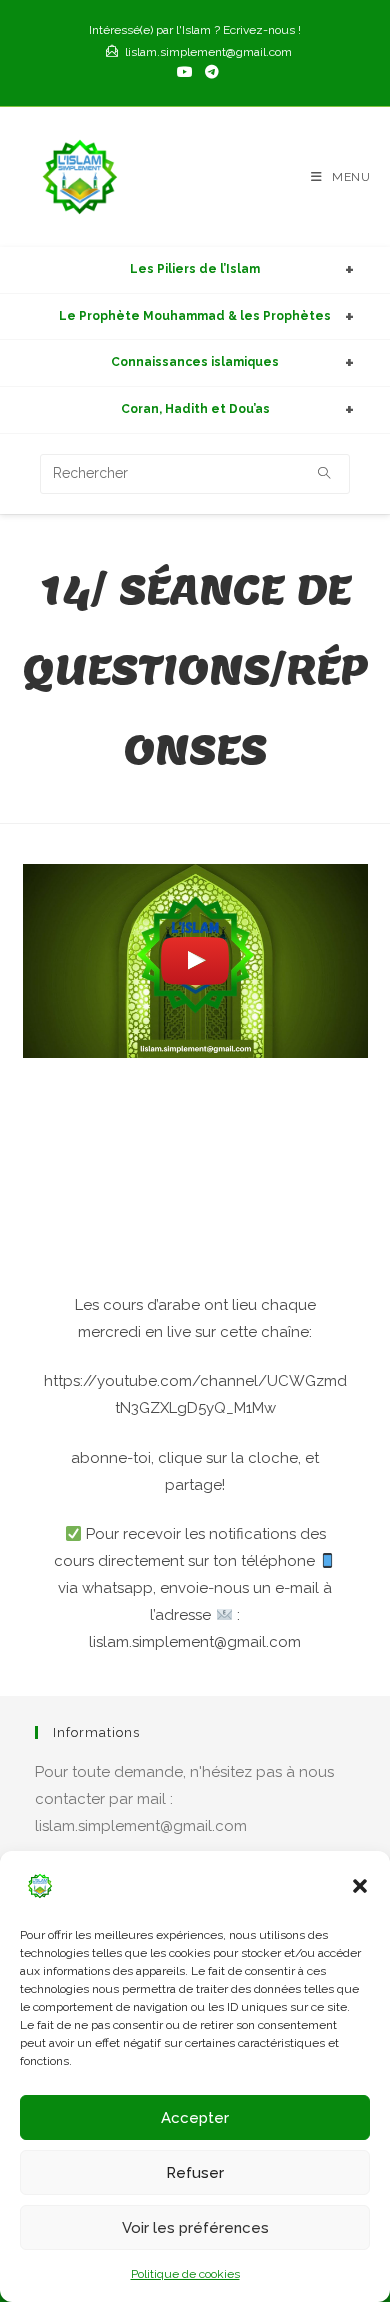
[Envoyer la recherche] (325, 474)
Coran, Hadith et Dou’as (195, 409)
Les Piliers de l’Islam (195, 269)
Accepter (195, 2118)
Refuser (195, 2173)
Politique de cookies (185, 2274)
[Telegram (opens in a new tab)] (209, 72)
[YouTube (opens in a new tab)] (185, 72)
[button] (360, 1886)
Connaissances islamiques (195, 362)
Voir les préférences (195, 2228)
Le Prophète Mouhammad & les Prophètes (195, 316)
